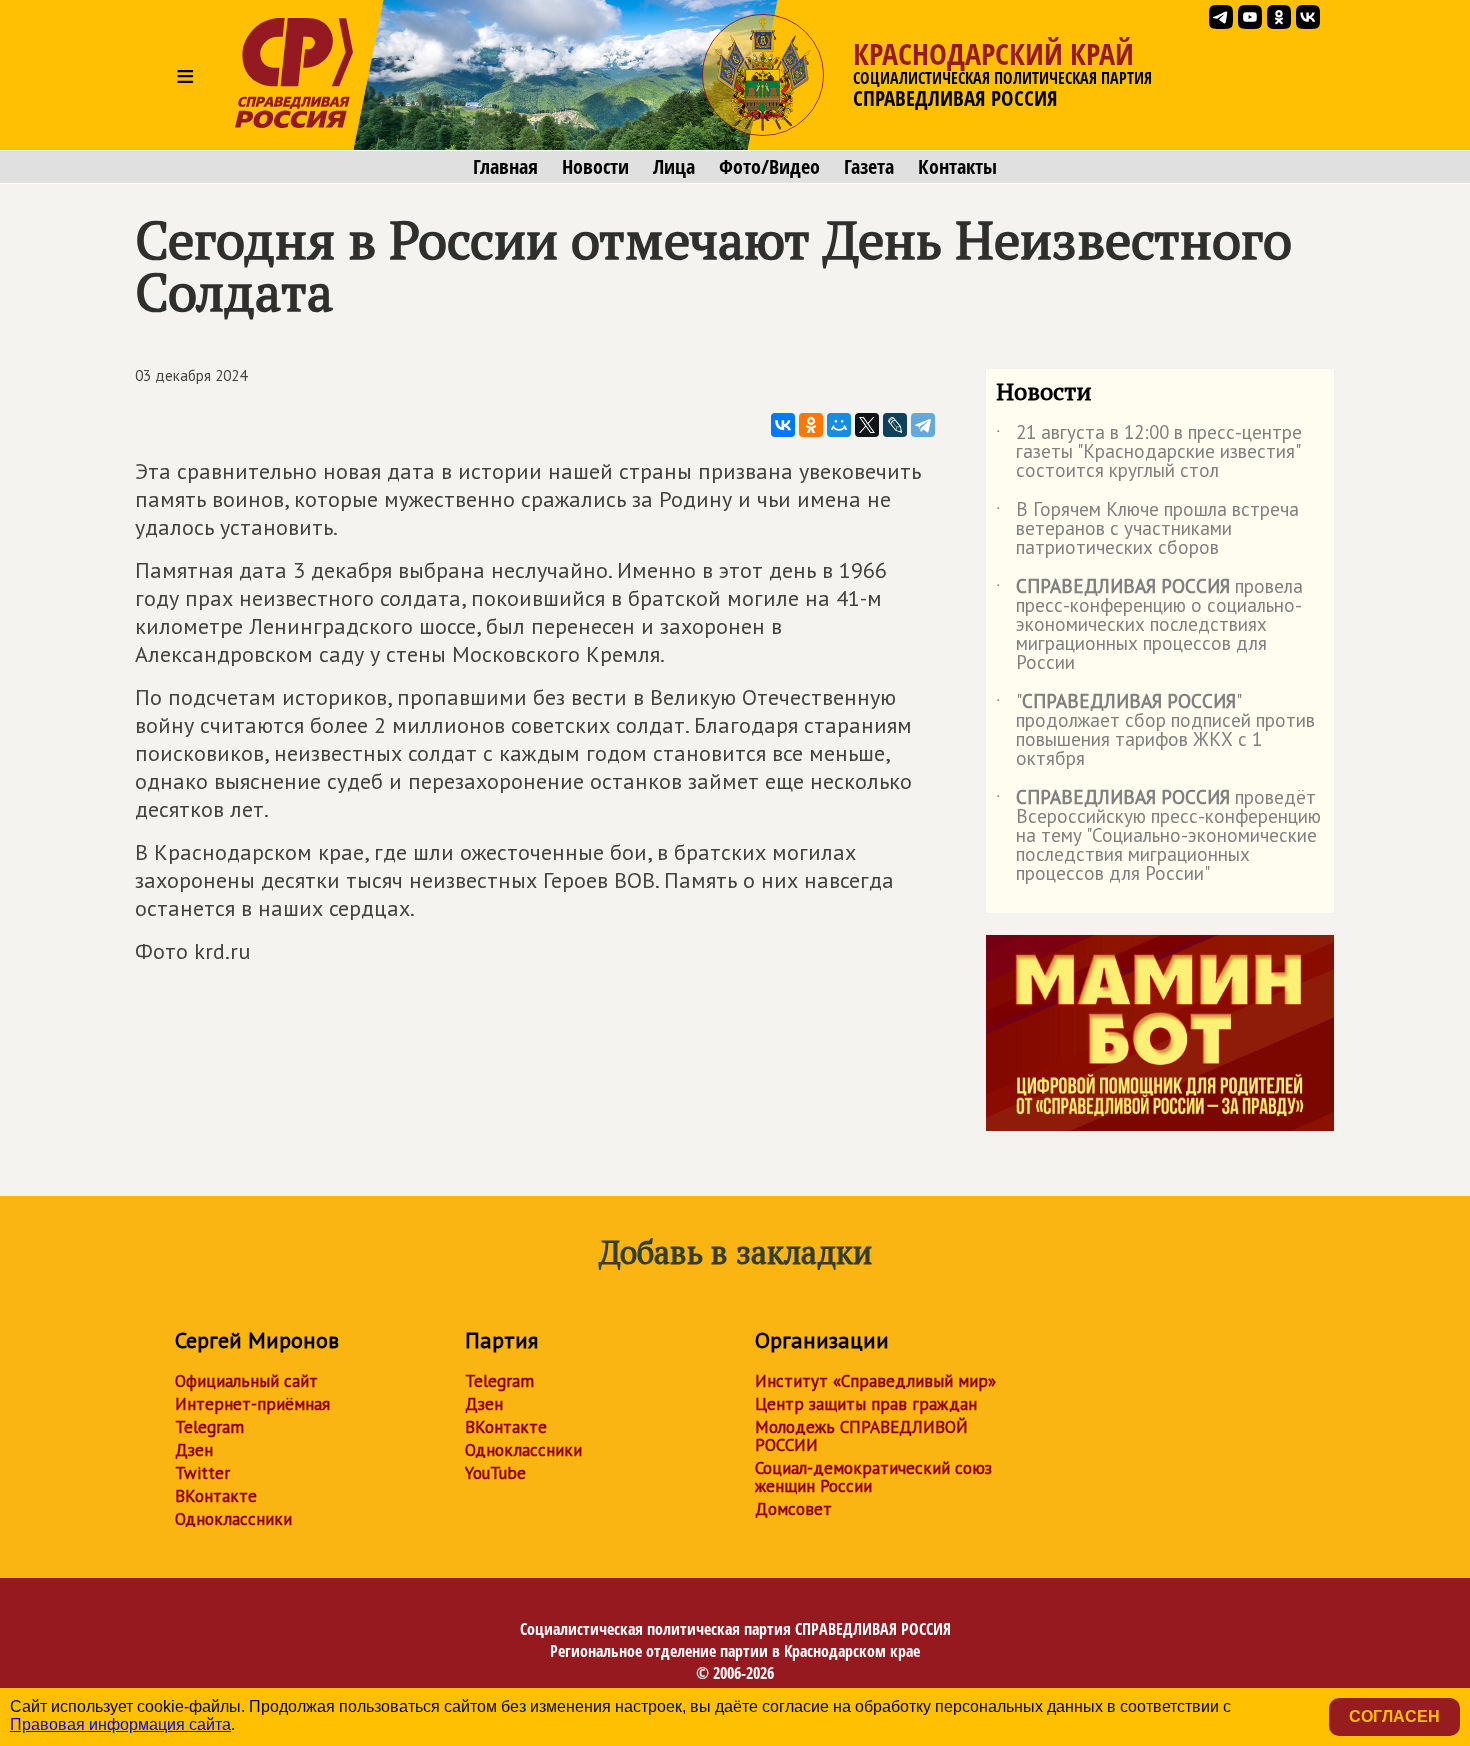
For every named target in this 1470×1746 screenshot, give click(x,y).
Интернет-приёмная (252, 1404)
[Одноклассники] (811, 425)
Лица (674, 167)
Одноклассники (233, 1519)
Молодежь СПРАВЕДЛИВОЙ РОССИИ (861, 1436)
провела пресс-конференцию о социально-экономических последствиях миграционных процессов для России (1149, 625)
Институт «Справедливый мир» (875, 1381)
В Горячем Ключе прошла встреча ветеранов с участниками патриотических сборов (1147, 529)
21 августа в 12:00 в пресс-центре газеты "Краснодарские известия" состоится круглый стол (1149, 452)
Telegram (209, 1427)
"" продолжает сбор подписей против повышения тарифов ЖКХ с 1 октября (1155, 731)
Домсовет (793, 1509)
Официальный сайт (246, 1381)
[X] (867, 425)
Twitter (202, 1473)
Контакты (957, 167)
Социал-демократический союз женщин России (873, 1477)
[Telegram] (923, 425)
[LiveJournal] (895, 425)
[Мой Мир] (839, 425)
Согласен (1394, 1716)
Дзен (194, 1450)
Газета (869, 167)
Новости (595, 167)
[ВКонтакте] (783, 425)
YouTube (495, 1473)
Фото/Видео (769, 167)
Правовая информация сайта (120, 1724)
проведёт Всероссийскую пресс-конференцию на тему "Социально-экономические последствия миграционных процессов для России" (1158, 836)
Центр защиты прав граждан (866, 1404)
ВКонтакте (216, 1496)
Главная (505, 167)
